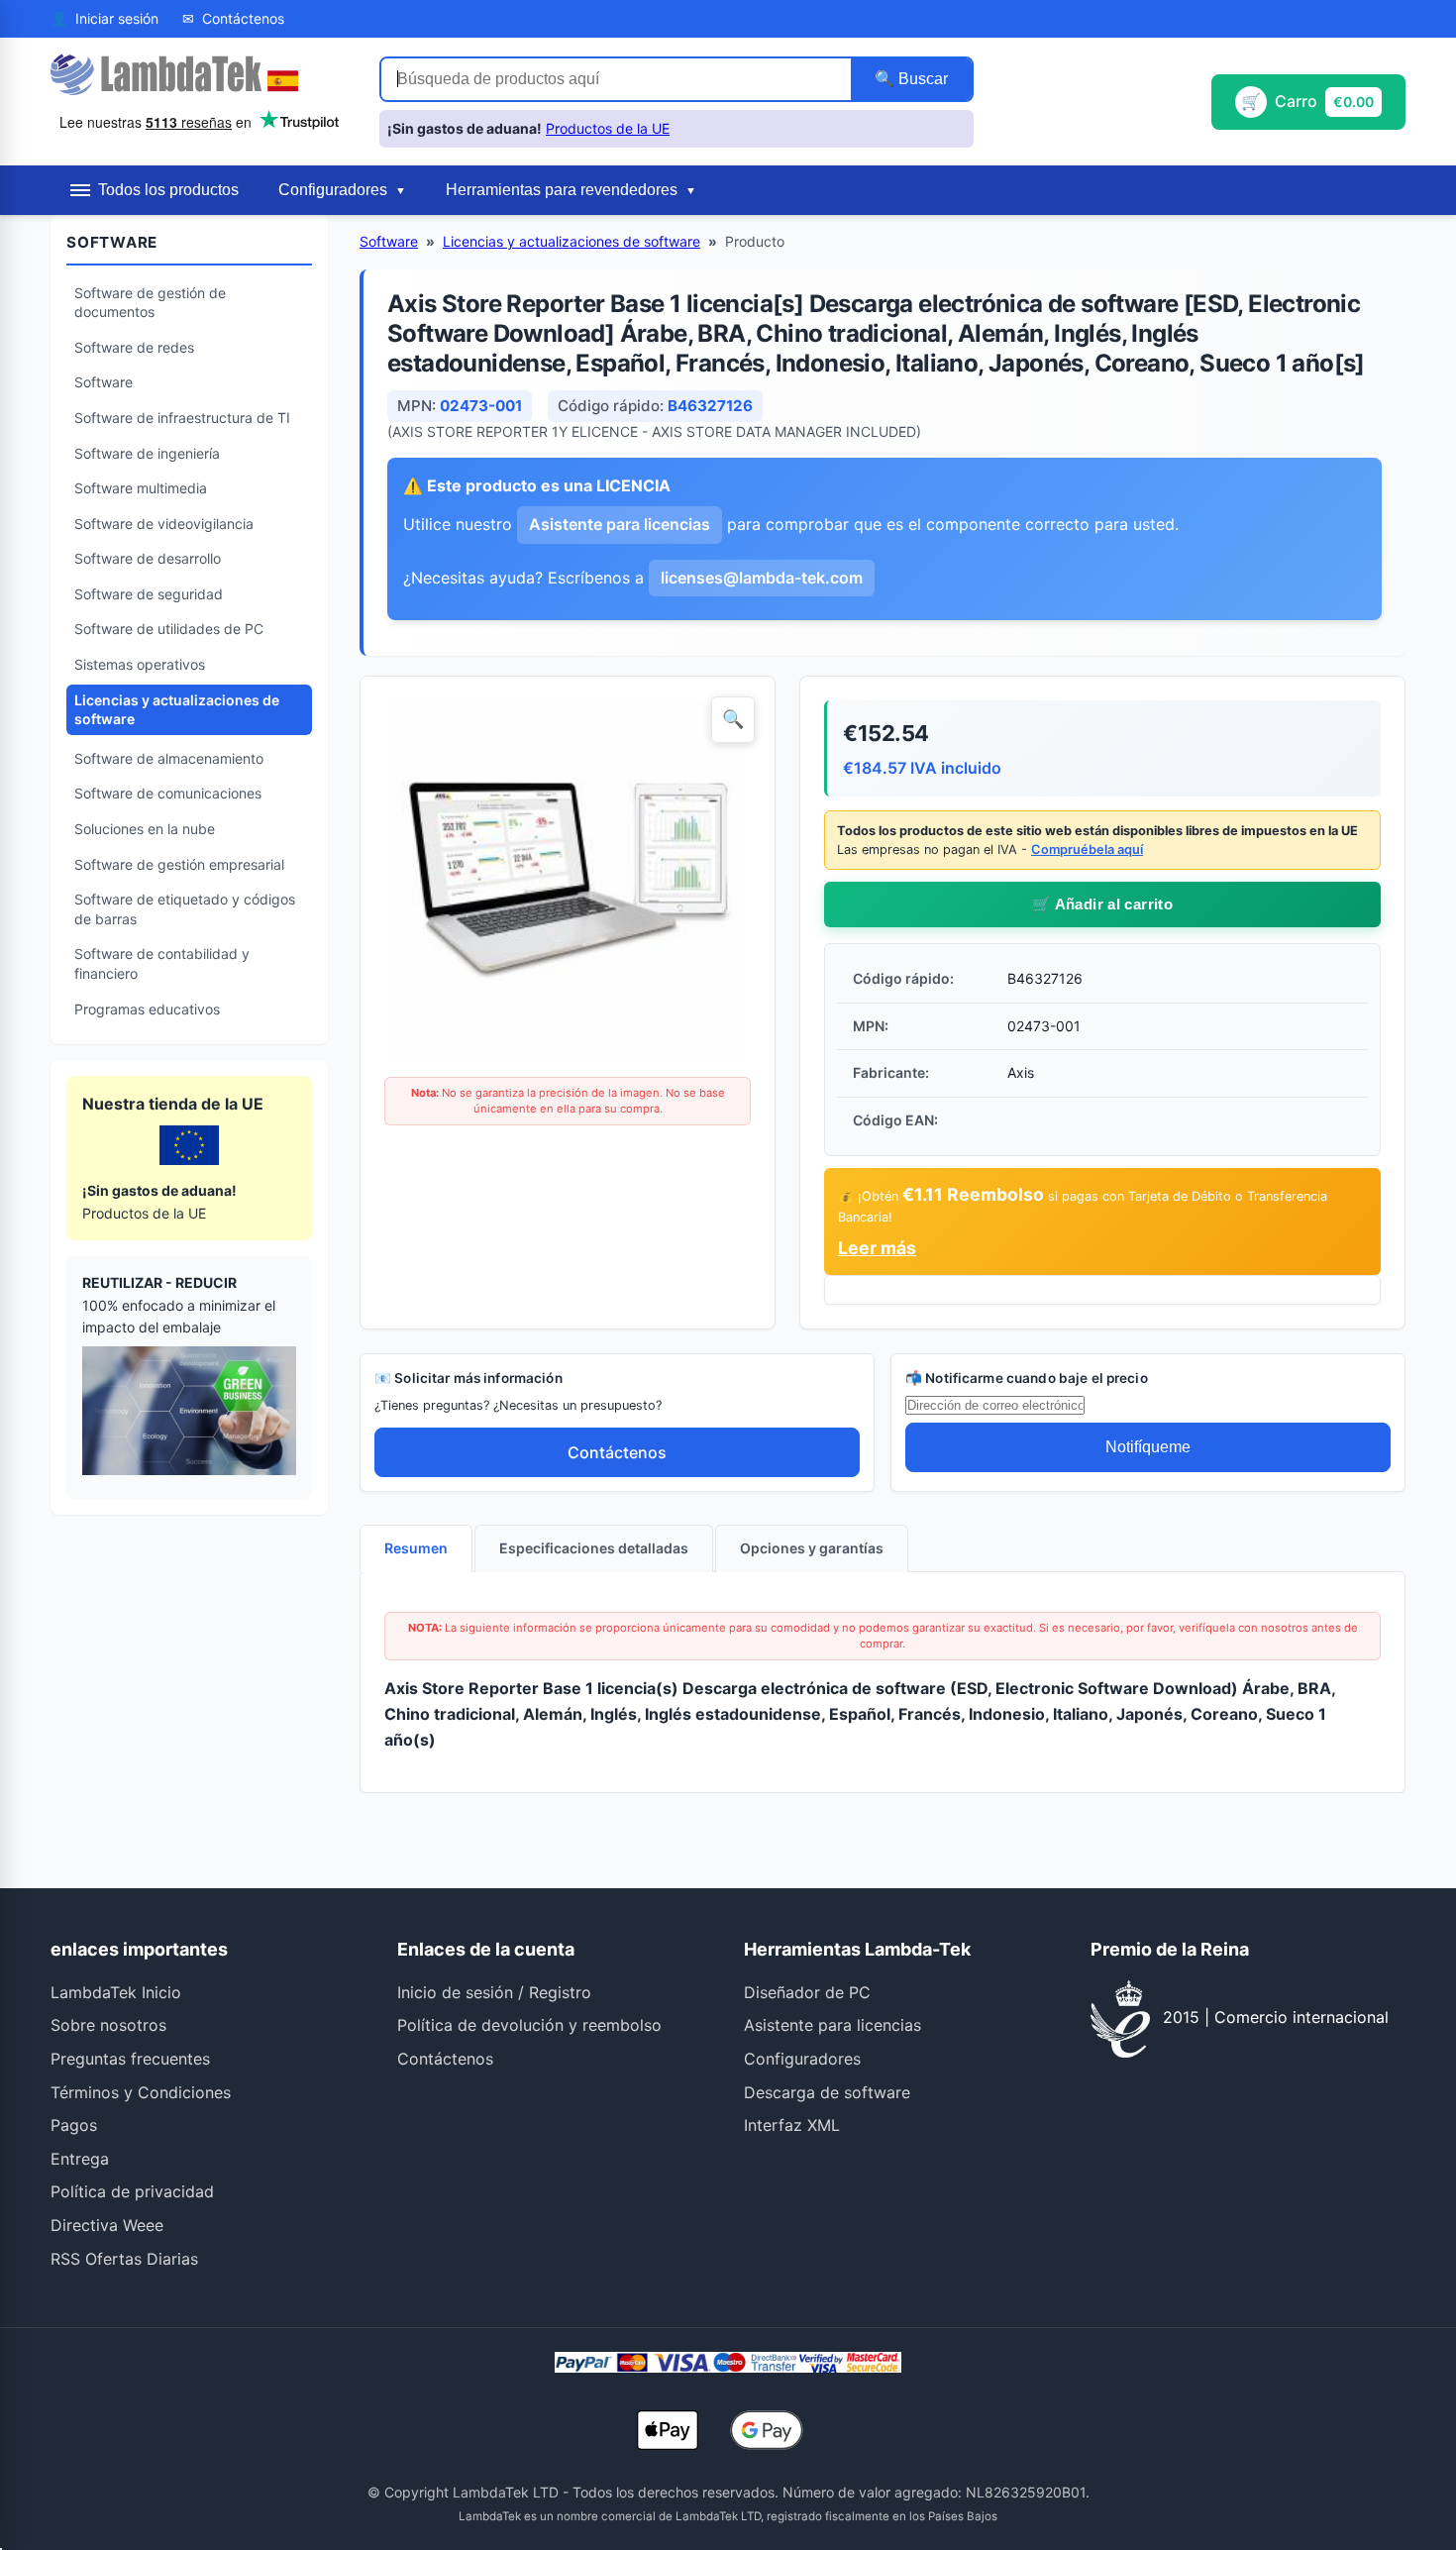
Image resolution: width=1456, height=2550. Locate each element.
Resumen (416, 1548)
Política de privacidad (132, 2191)
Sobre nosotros (108, 2025)
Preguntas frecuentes (130, 2059)
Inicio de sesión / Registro (494, 1992)
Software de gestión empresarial (179, 864)
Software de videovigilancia (164, 524)
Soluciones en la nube (145, 829)
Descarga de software (827, 2092)
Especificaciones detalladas (594, 1548)
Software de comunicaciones (168, 793)
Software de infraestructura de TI (182, 418)
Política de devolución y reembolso (529, 2025)
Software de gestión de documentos (150, 303)
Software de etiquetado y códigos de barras (185, 909)
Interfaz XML (792, 2125)
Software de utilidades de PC (169, 629)
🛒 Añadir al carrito (1102, 904)
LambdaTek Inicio (116, 1992)
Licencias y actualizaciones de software (177, 710)
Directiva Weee (107, 2225)
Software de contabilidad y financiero (162, 963)
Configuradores (802, 2059)
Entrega (80, 2159)
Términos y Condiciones (141, 2092)
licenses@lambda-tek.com (762, 578)
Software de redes (134, 347)
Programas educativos (147, 1009)
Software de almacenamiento (169, 758)
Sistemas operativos (140, 664)
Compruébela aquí (1087, 850)
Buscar (921, 79)
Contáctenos (617, 1452)
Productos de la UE (608, 128)
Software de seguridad (149, 594)
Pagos (74, 2125)
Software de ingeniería (147, 453)
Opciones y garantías (812, 1548)
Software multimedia (141, 488)
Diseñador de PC (807, 1992)
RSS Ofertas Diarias (124, 2259)
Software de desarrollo (148, 558)
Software (104, 382)
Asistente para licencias (620, 524)
